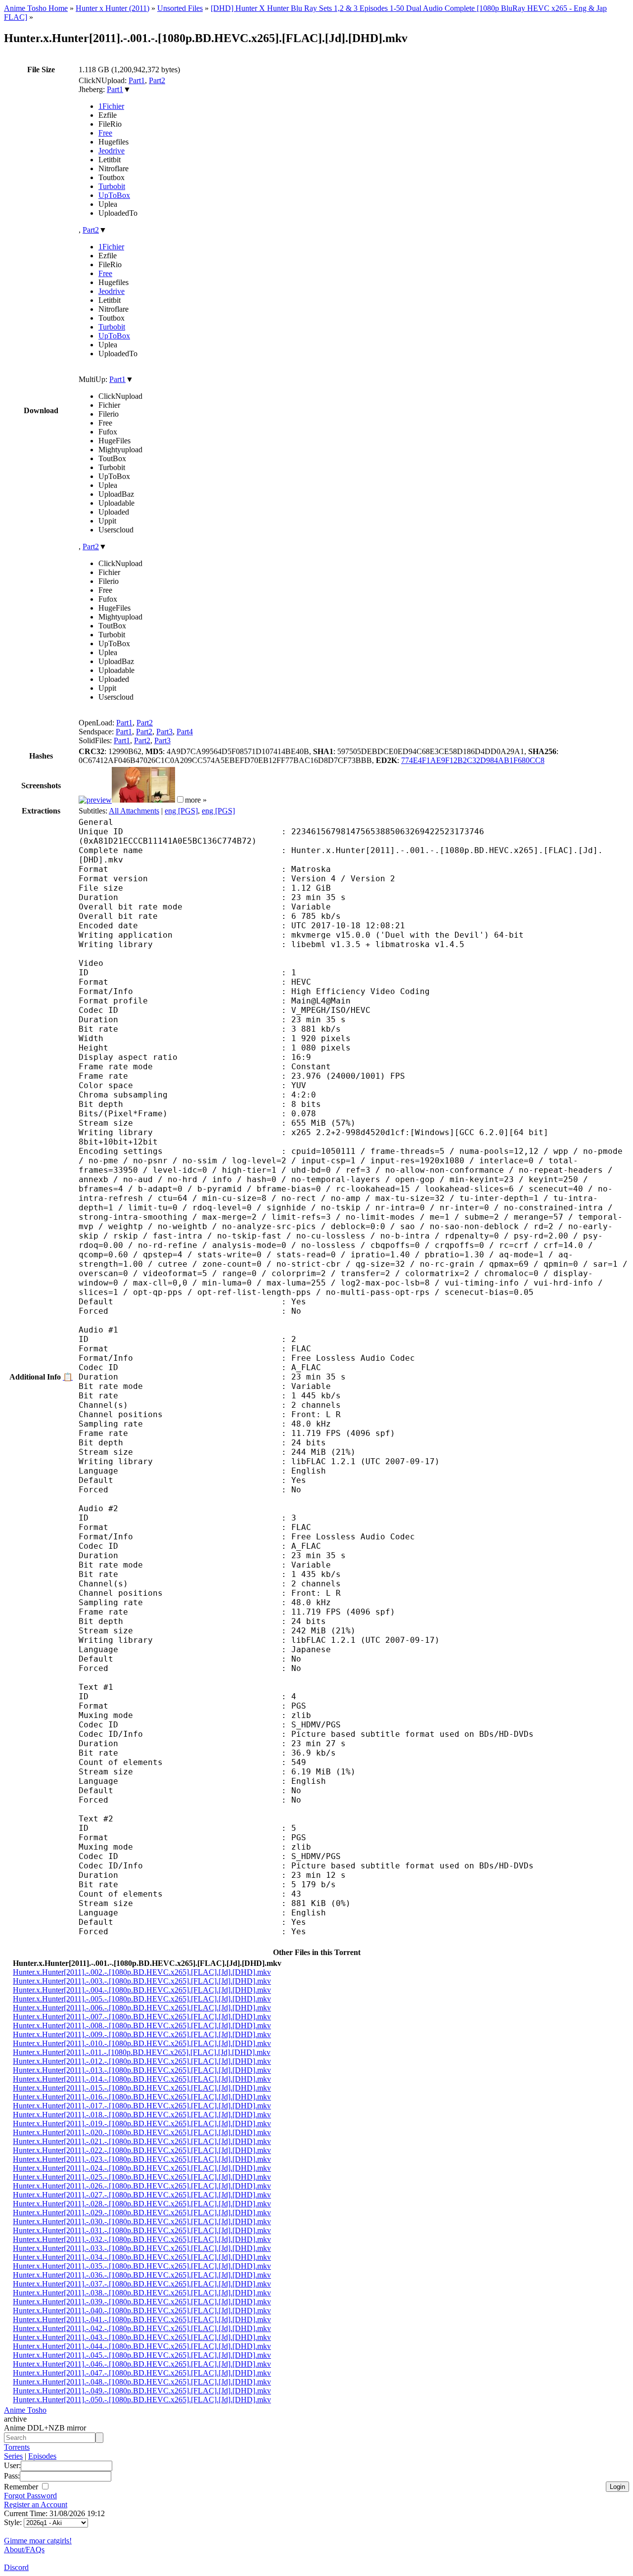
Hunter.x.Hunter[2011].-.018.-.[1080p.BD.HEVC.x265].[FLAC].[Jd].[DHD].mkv (142, 2115)
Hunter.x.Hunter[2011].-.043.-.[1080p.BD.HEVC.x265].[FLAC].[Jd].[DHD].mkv (142, 2337)
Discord (16, 2567)
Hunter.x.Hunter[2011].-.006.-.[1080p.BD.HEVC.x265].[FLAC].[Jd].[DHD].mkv (142, 2008)
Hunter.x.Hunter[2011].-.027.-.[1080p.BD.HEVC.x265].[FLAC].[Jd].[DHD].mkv (142, 2195)
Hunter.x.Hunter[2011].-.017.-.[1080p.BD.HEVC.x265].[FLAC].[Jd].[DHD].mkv (142, 2106)
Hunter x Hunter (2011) (113, 8)
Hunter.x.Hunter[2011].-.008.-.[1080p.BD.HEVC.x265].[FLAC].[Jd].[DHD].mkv (142, 2026)
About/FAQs (24, 2550)
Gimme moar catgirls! (38, 2541)
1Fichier (111, 106)
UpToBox (114, 195)
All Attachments (134, 811)
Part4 (185, 732)
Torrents (17, 2447)
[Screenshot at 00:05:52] (143, 800)
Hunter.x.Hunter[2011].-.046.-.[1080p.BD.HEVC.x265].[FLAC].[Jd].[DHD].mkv (142, 2364)
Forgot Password (30, 2496)
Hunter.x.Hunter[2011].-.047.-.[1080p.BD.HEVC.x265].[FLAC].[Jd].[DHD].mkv (142, 2373)
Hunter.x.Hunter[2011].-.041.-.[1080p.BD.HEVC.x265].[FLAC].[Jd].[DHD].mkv (142, 2319)
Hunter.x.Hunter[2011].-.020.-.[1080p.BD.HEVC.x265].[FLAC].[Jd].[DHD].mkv (142, 2132)
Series (13, 2456)
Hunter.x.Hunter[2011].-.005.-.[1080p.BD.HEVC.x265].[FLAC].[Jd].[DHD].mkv (142, 1999)
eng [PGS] (181, 811)
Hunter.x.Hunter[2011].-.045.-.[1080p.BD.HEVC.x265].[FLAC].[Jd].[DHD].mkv (142, 2355)
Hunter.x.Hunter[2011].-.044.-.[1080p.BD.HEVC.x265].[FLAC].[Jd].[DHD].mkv (142, 2346)
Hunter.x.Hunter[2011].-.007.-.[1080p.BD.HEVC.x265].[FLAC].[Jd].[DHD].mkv (142, 2017)
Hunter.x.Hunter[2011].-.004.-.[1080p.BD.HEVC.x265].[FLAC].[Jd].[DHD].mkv (142, 1990)
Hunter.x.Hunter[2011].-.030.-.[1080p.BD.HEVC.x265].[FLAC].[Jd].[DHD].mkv (142, 2221)
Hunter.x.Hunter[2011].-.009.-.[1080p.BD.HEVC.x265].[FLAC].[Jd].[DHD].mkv (142, 2034)
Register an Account (36, 2504)
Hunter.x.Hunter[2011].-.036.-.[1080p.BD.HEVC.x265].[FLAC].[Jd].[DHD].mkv (142, 2275)
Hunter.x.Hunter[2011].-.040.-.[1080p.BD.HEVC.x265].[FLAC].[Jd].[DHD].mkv (142, 2311)
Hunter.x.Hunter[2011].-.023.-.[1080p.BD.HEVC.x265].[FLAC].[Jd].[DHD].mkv (142, 2159)
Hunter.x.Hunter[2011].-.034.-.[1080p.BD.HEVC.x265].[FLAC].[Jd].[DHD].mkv (142, 2257)
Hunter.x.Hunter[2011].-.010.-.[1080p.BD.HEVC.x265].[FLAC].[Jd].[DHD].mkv (142, 2043)
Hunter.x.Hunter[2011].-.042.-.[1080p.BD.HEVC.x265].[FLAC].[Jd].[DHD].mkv (142, 2328)
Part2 (157, 80)
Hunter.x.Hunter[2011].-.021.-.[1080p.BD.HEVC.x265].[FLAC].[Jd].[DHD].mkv (142, 2141)
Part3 (164, 732)
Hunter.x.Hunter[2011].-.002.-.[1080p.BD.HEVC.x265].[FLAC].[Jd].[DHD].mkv (142, 1972)
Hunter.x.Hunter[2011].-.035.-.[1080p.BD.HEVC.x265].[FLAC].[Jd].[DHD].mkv (142, 2266)
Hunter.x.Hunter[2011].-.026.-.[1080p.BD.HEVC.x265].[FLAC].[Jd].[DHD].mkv (142, 2186)
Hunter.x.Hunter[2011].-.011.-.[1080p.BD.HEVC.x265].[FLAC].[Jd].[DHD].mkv (142, 2052)
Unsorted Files (180, 8)
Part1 (137, 80)
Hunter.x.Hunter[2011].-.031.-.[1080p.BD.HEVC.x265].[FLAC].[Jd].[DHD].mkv (142, 2230)
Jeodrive (112, 151)
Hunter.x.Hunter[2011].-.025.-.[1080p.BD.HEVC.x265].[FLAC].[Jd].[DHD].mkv (142, 2177)
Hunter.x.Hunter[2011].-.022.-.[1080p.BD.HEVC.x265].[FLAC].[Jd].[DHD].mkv (142, 2150)
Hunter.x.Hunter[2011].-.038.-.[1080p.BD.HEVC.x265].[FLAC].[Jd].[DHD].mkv (142, 2293)
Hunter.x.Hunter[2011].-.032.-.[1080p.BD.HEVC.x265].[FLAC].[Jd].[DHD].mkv (142, 2239)
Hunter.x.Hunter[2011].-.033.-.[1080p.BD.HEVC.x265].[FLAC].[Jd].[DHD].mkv (142, 2248)
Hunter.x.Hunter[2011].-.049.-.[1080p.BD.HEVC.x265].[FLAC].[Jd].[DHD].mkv (142, 2391)
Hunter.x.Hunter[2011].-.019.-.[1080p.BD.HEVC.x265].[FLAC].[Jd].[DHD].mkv (142, 2123)
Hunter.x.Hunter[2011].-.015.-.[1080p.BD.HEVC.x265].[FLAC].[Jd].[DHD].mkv (142, 2088)
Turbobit (112, 186)
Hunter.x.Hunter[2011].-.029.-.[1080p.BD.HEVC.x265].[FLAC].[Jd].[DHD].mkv (142, 2213)
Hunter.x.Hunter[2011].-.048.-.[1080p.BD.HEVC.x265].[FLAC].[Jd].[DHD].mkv (142, 2382)
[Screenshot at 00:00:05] (95, 800)
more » (196, 800)
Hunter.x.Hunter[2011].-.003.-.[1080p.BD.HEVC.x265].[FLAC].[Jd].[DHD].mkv (142, 1981)
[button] (180, 799)
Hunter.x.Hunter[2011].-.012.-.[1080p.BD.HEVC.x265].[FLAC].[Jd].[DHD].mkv (142, 2061)
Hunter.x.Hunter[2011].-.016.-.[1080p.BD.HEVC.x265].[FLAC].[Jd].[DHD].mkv (142, 2097)
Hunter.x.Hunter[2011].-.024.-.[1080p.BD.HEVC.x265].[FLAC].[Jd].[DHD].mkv (142, 2168)
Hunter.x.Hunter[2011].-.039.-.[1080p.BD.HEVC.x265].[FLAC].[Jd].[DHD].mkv (142, 2302)
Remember (22, 2487)
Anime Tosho (25, 2410)
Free (105, 133)
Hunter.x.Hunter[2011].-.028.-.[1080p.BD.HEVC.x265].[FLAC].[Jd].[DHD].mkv (142, 2204)
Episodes (42, 2456)
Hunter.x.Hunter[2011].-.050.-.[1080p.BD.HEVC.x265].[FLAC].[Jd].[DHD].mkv (142, 2400)
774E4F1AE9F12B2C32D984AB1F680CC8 (473, 760)
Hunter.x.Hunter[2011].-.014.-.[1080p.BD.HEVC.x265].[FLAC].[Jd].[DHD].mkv (142, 2079)
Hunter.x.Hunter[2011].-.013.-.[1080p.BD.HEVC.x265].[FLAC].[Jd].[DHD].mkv (142, 2070)
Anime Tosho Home (36, 8)
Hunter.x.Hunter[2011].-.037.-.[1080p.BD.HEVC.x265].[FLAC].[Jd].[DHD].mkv (142, 2284)
